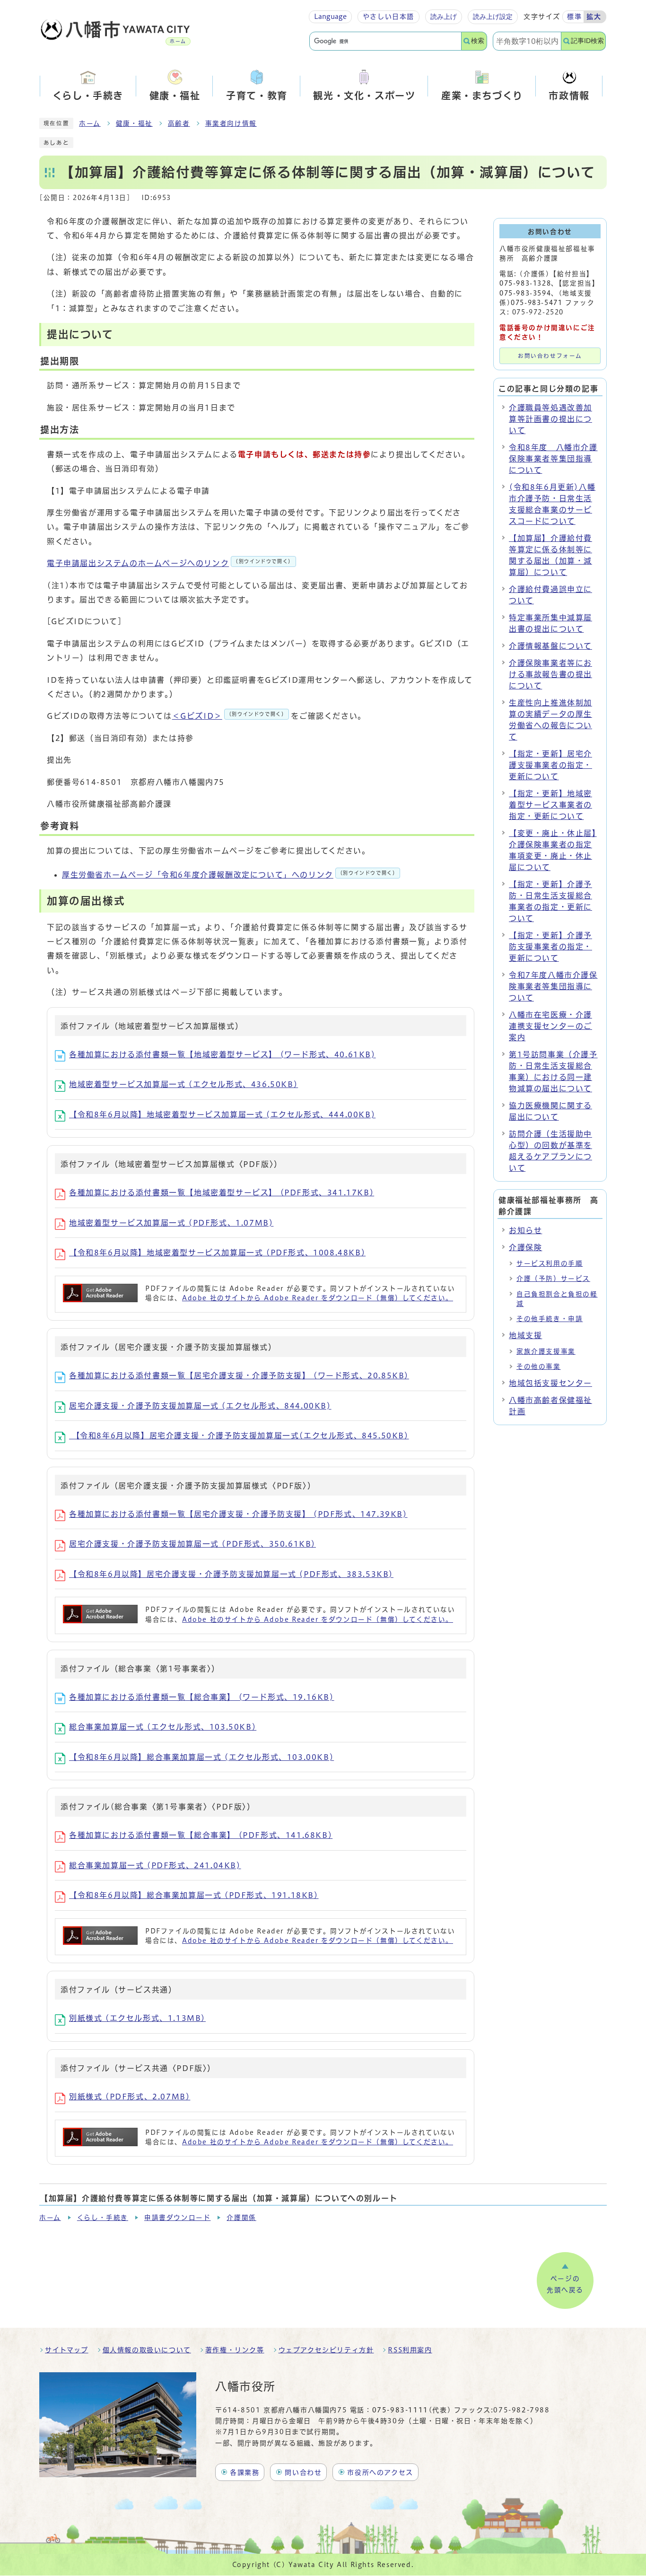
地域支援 (525, 1335)
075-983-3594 (525, 293)
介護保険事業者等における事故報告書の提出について (550, 674)
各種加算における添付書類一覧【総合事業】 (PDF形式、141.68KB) (201, 1835)
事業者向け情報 (231, 123)
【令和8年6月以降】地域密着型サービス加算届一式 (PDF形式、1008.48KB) (217, 1253)
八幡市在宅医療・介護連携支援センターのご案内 (550, 1026)
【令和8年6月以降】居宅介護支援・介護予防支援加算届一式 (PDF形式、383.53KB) (231, 1574)
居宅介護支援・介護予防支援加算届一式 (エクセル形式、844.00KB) (200, 1406)
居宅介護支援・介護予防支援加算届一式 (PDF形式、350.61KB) (192, 1544)
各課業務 (244, 2472)
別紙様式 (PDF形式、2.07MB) (130, 2097)
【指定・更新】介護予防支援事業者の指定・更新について (550, 947)
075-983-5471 (537, 303)
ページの (565, 2284)
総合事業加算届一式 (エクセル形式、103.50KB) (163, 1727)
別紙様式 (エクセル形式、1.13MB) (137, 2018)
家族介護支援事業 (546, 1351)
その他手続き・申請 (550, 1319)
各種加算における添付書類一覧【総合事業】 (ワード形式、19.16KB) (202, 1697)
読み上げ (444, 17)
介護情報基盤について (550, 646)
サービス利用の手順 (550, 1263)
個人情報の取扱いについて (147, 2350)
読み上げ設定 (493, 17)
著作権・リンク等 (235, 2350)
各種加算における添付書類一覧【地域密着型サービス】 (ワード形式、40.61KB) (223, 1054)
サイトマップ (67, 2350)
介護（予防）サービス (553, 1279)
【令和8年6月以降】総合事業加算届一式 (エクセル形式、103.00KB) (201, 1757)
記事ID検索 (587, 41)
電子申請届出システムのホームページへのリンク (170, 563)
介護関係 (241, 2218)
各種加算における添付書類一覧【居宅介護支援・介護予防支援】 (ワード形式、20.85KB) (239, 1375)
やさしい (388, 17)
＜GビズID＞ (230, 716)
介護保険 (525, 1247)
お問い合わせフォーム (550, 356)
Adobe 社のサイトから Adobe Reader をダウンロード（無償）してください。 (318, 1298)
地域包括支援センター (550, 1383)
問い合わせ (303, 2472)
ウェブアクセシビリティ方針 (326, 2350)
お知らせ (525, 1230)
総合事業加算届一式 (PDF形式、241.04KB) (155, 1865)
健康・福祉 (134, 123)
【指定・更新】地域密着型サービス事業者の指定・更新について (550, 805)
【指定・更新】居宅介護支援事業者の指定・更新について (550, 765)
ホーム (90, 123)
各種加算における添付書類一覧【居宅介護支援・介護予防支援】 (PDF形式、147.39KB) (238, 1514)
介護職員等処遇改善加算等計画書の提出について (550, 419)
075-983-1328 (525, 283)
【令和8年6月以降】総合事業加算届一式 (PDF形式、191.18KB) (194, 1895)
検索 (478, 41)
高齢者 (179, 123)
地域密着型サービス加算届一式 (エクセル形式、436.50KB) (183, 1084)
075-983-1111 (400, 2410)
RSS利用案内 (410, 2350)
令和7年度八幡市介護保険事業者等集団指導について (553, 986)
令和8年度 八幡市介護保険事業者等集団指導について (553, 459)
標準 (574, 17)
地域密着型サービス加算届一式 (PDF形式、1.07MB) (171, 1223)
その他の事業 (539, 1366)
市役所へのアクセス (380, 2472)
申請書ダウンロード (177, 2218)
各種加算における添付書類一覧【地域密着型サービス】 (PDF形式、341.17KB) (222, 1192)
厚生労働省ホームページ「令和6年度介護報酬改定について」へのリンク (230, 875)
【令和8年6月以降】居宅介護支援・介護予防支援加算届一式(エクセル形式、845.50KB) (239, 1436)
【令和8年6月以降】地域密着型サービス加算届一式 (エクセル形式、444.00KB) (222, 1114)
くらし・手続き (103, 2218)
